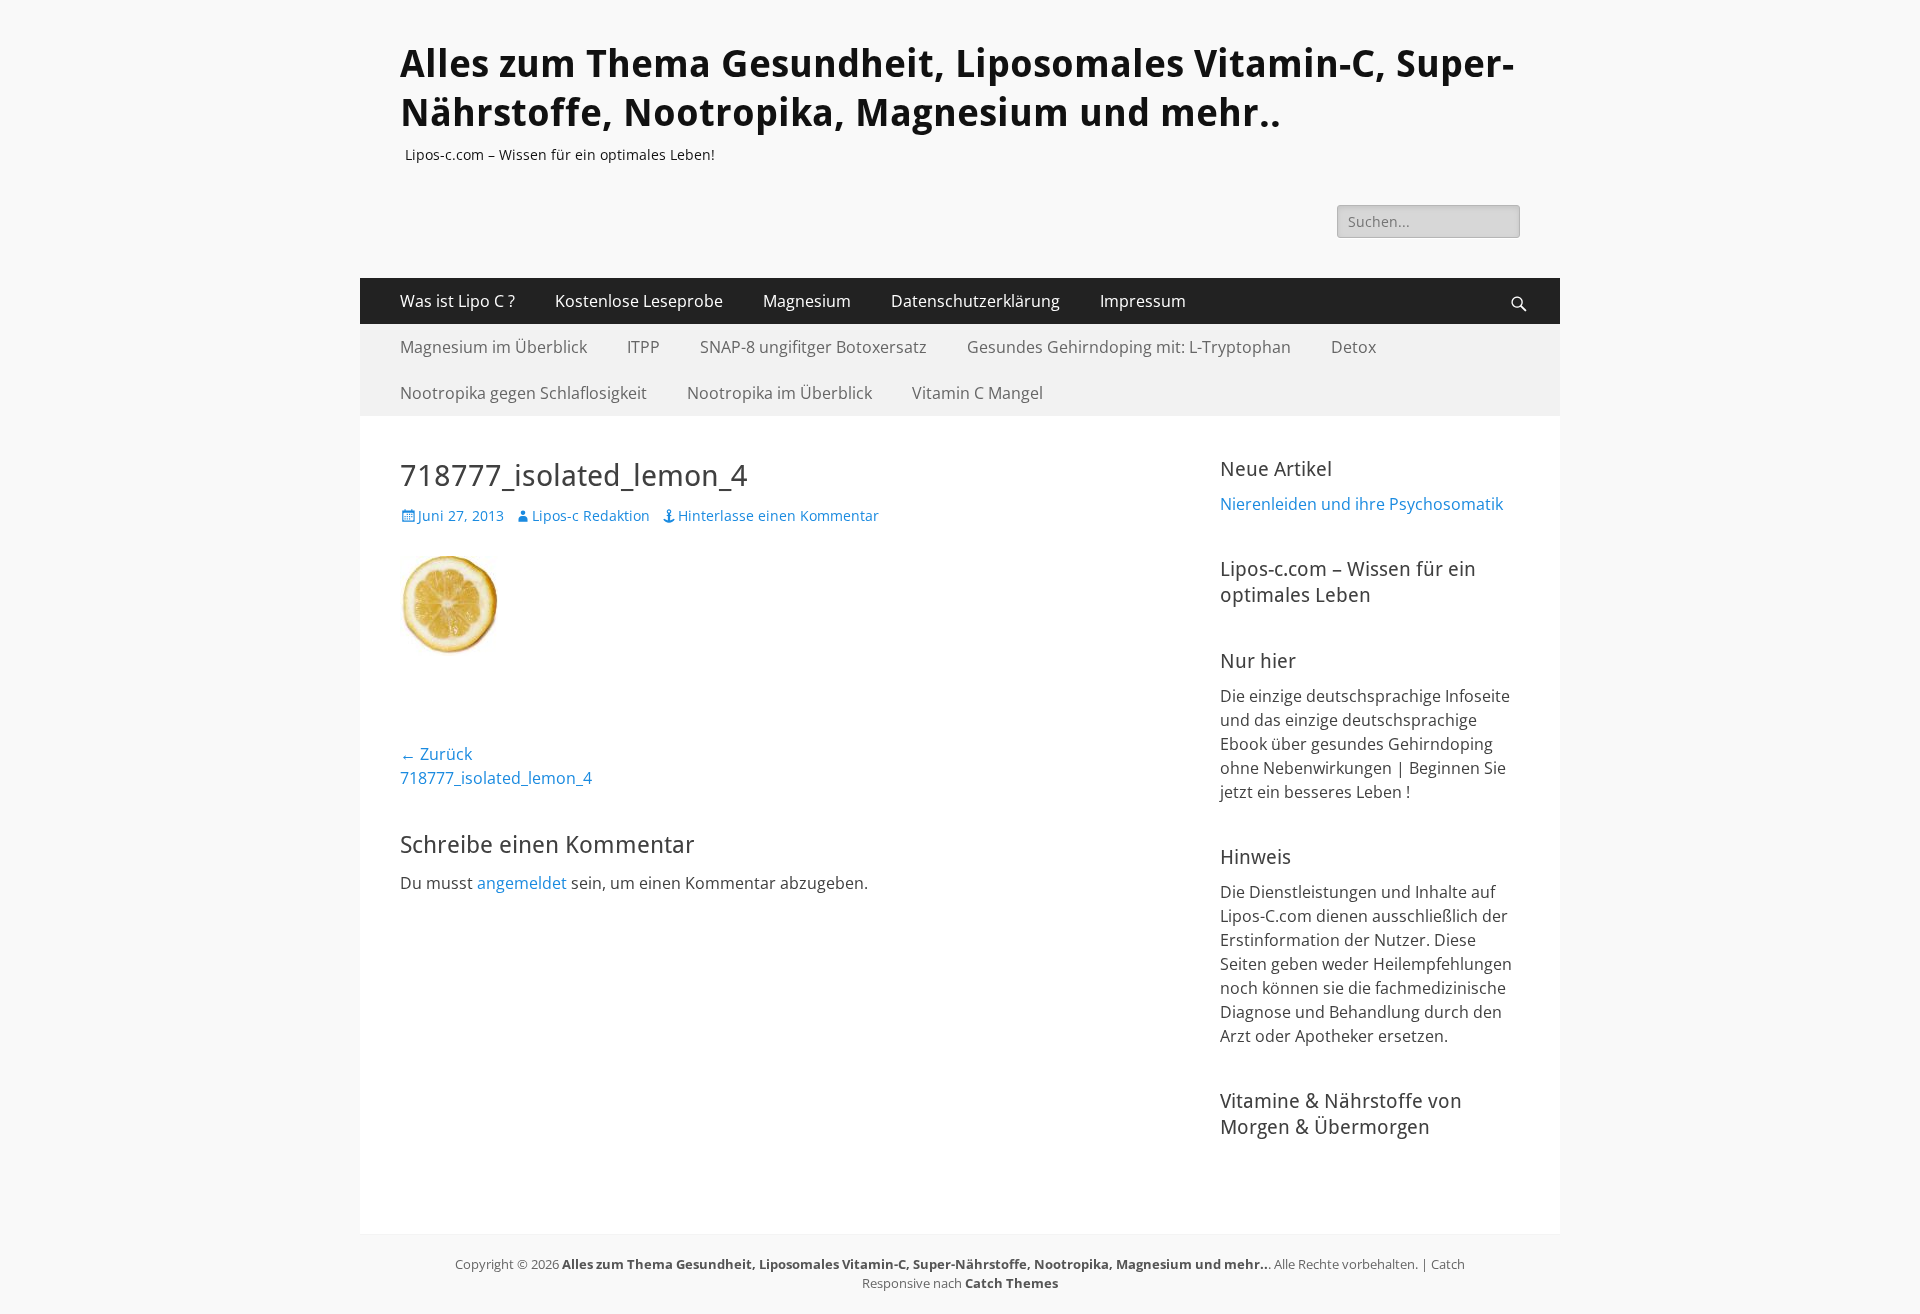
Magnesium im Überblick (493, 347)
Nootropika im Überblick (779, 393)
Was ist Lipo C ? (457, 301)
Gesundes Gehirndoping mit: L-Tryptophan (1129, 347)
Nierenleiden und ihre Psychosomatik (1361, 504)
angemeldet (522, 883)
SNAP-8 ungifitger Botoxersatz (813, 347)
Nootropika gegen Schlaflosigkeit (523, 393)
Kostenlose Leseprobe (639, 301)
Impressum (1143, 301)
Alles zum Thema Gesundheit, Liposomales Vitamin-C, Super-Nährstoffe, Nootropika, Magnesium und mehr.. (915, 1264)
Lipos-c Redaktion (591, 515)
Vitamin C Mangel (977, 393)
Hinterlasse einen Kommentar (778, 515)
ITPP (643, 347)
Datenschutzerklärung (975, 301)
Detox (1353, 347)
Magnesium (807, 301)
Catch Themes (1011, 1283)
